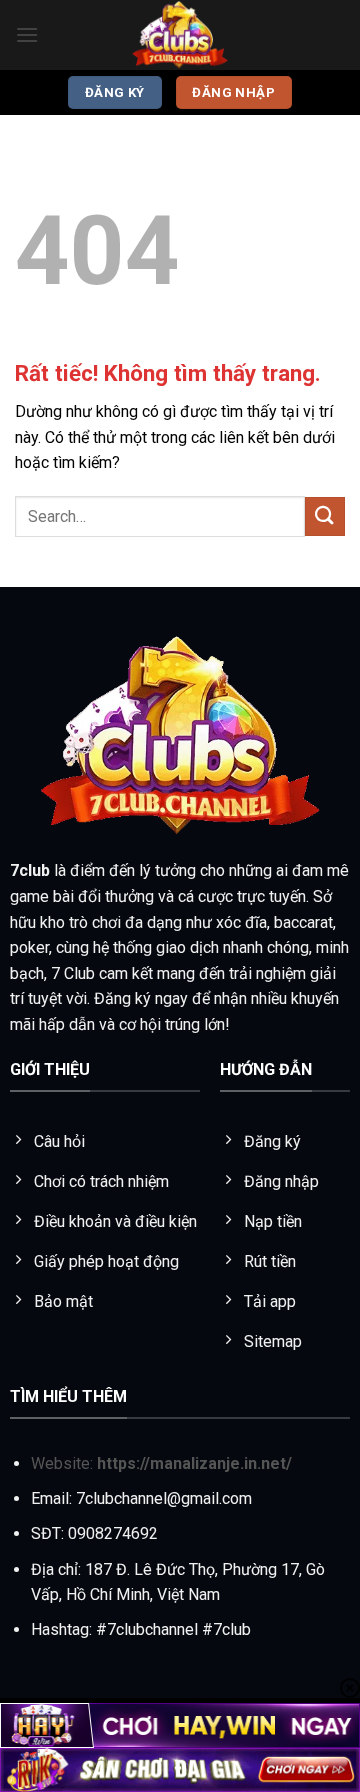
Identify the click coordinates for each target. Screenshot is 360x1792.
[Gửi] (325, 516)
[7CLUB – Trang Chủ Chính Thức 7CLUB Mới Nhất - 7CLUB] (180, 35)
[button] (27, 34)
